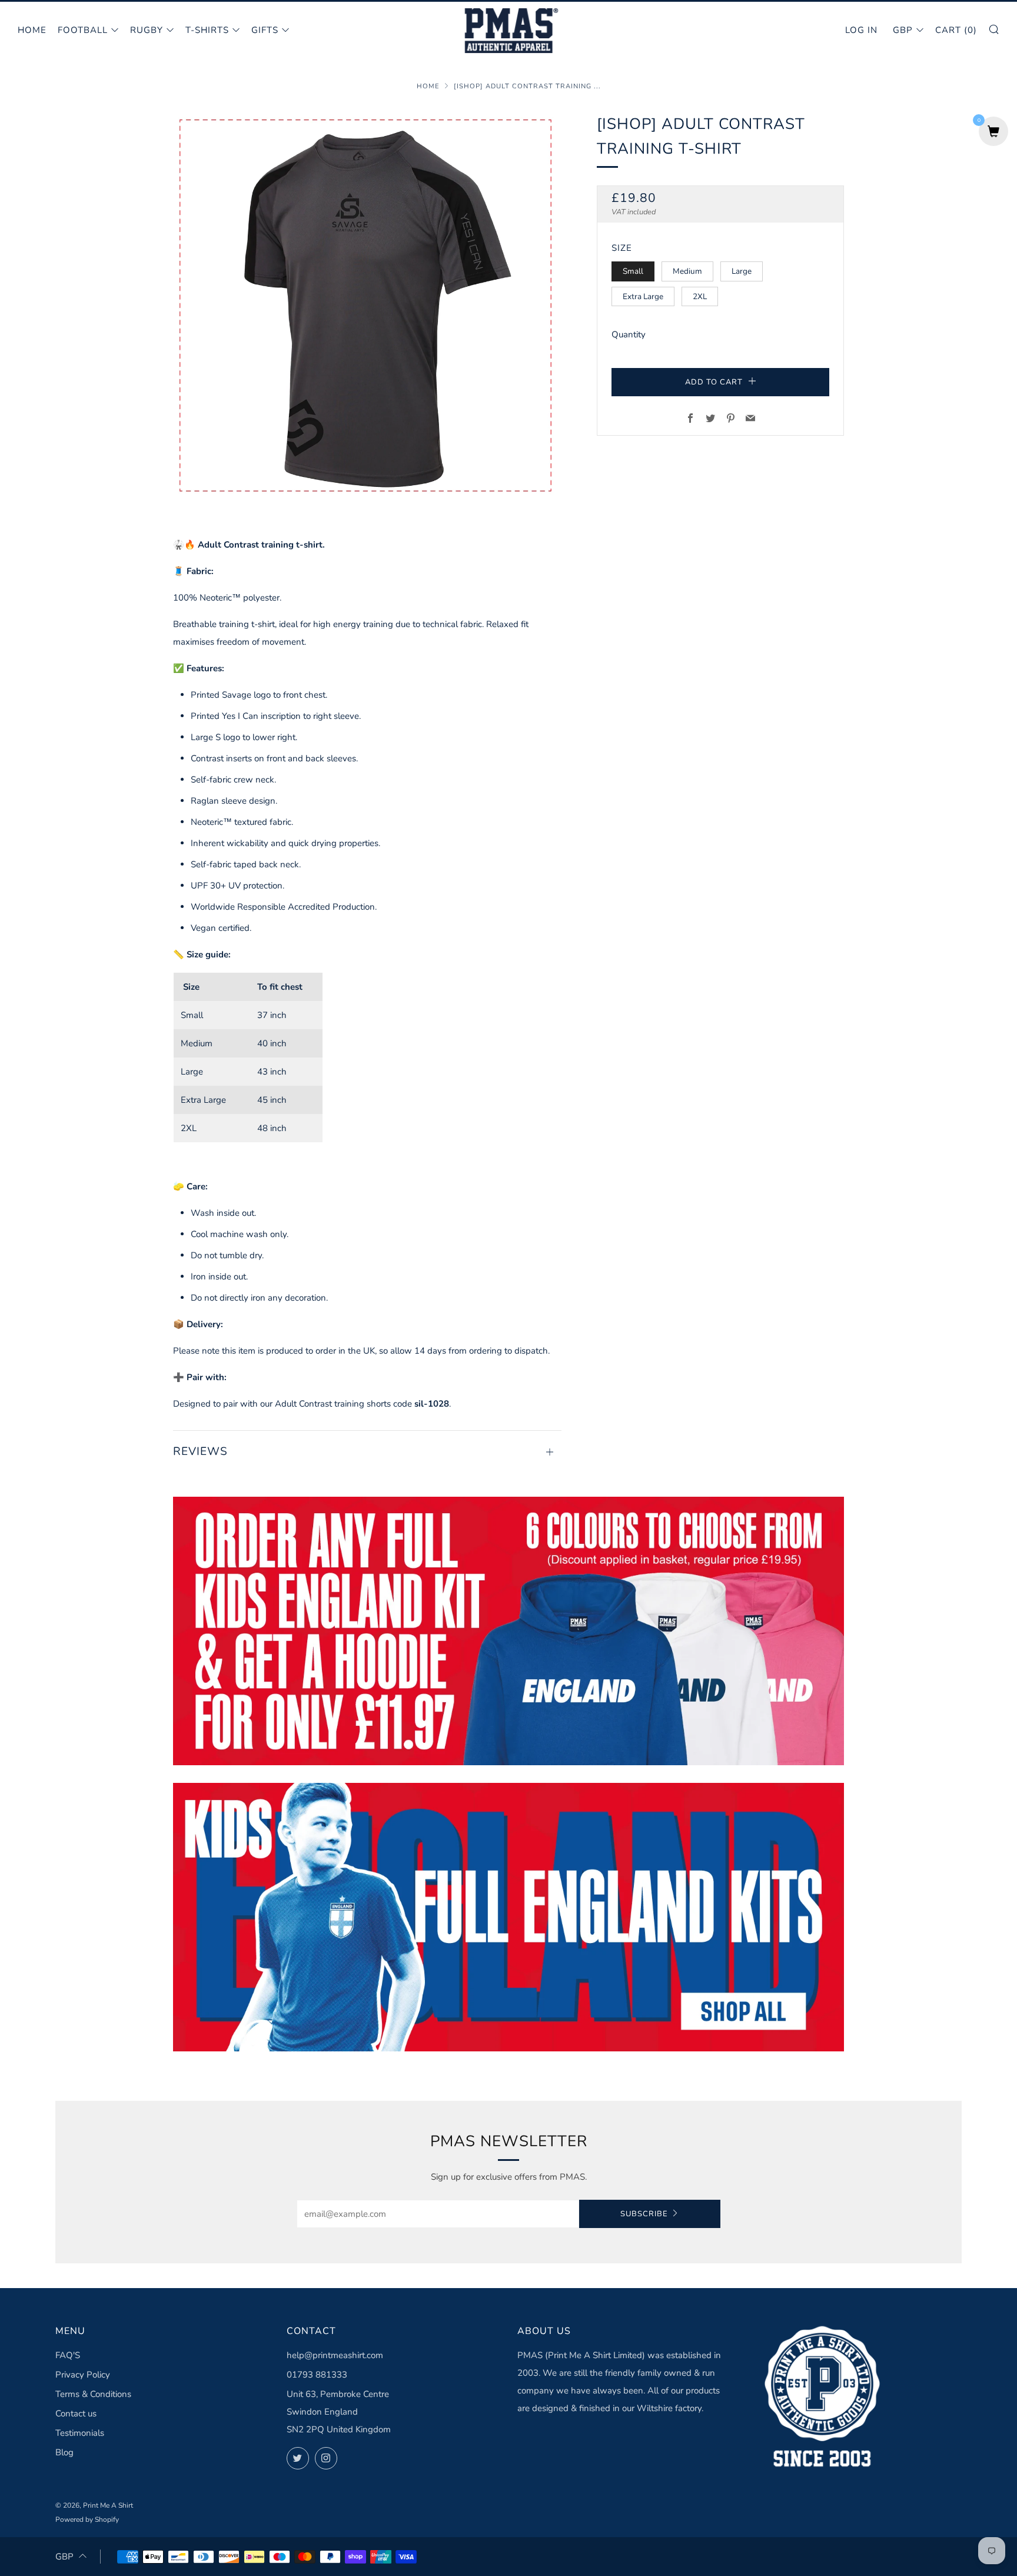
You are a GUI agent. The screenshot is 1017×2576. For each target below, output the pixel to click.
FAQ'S (68, 2355)
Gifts (265, 30)
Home (32, 30)
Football (83, 30)
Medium (687, 271)
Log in (861, 30)
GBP (903, 30)
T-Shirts (207, 30)
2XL (700, 296)
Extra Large (643, 296)
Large (742, 271)
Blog (64, 2452)
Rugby (147, 30)
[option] (367, 306)
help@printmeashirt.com (335, 2355)
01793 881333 (317, 2375)
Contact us (76, 2413)
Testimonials (80, 2433)
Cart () (956, 30)
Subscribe (644, 2214)
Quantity (629, 334)
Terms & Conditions (93, 2394)
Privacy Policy (83, 2375)
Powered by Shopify (87, 2519)
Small (633, 271)
